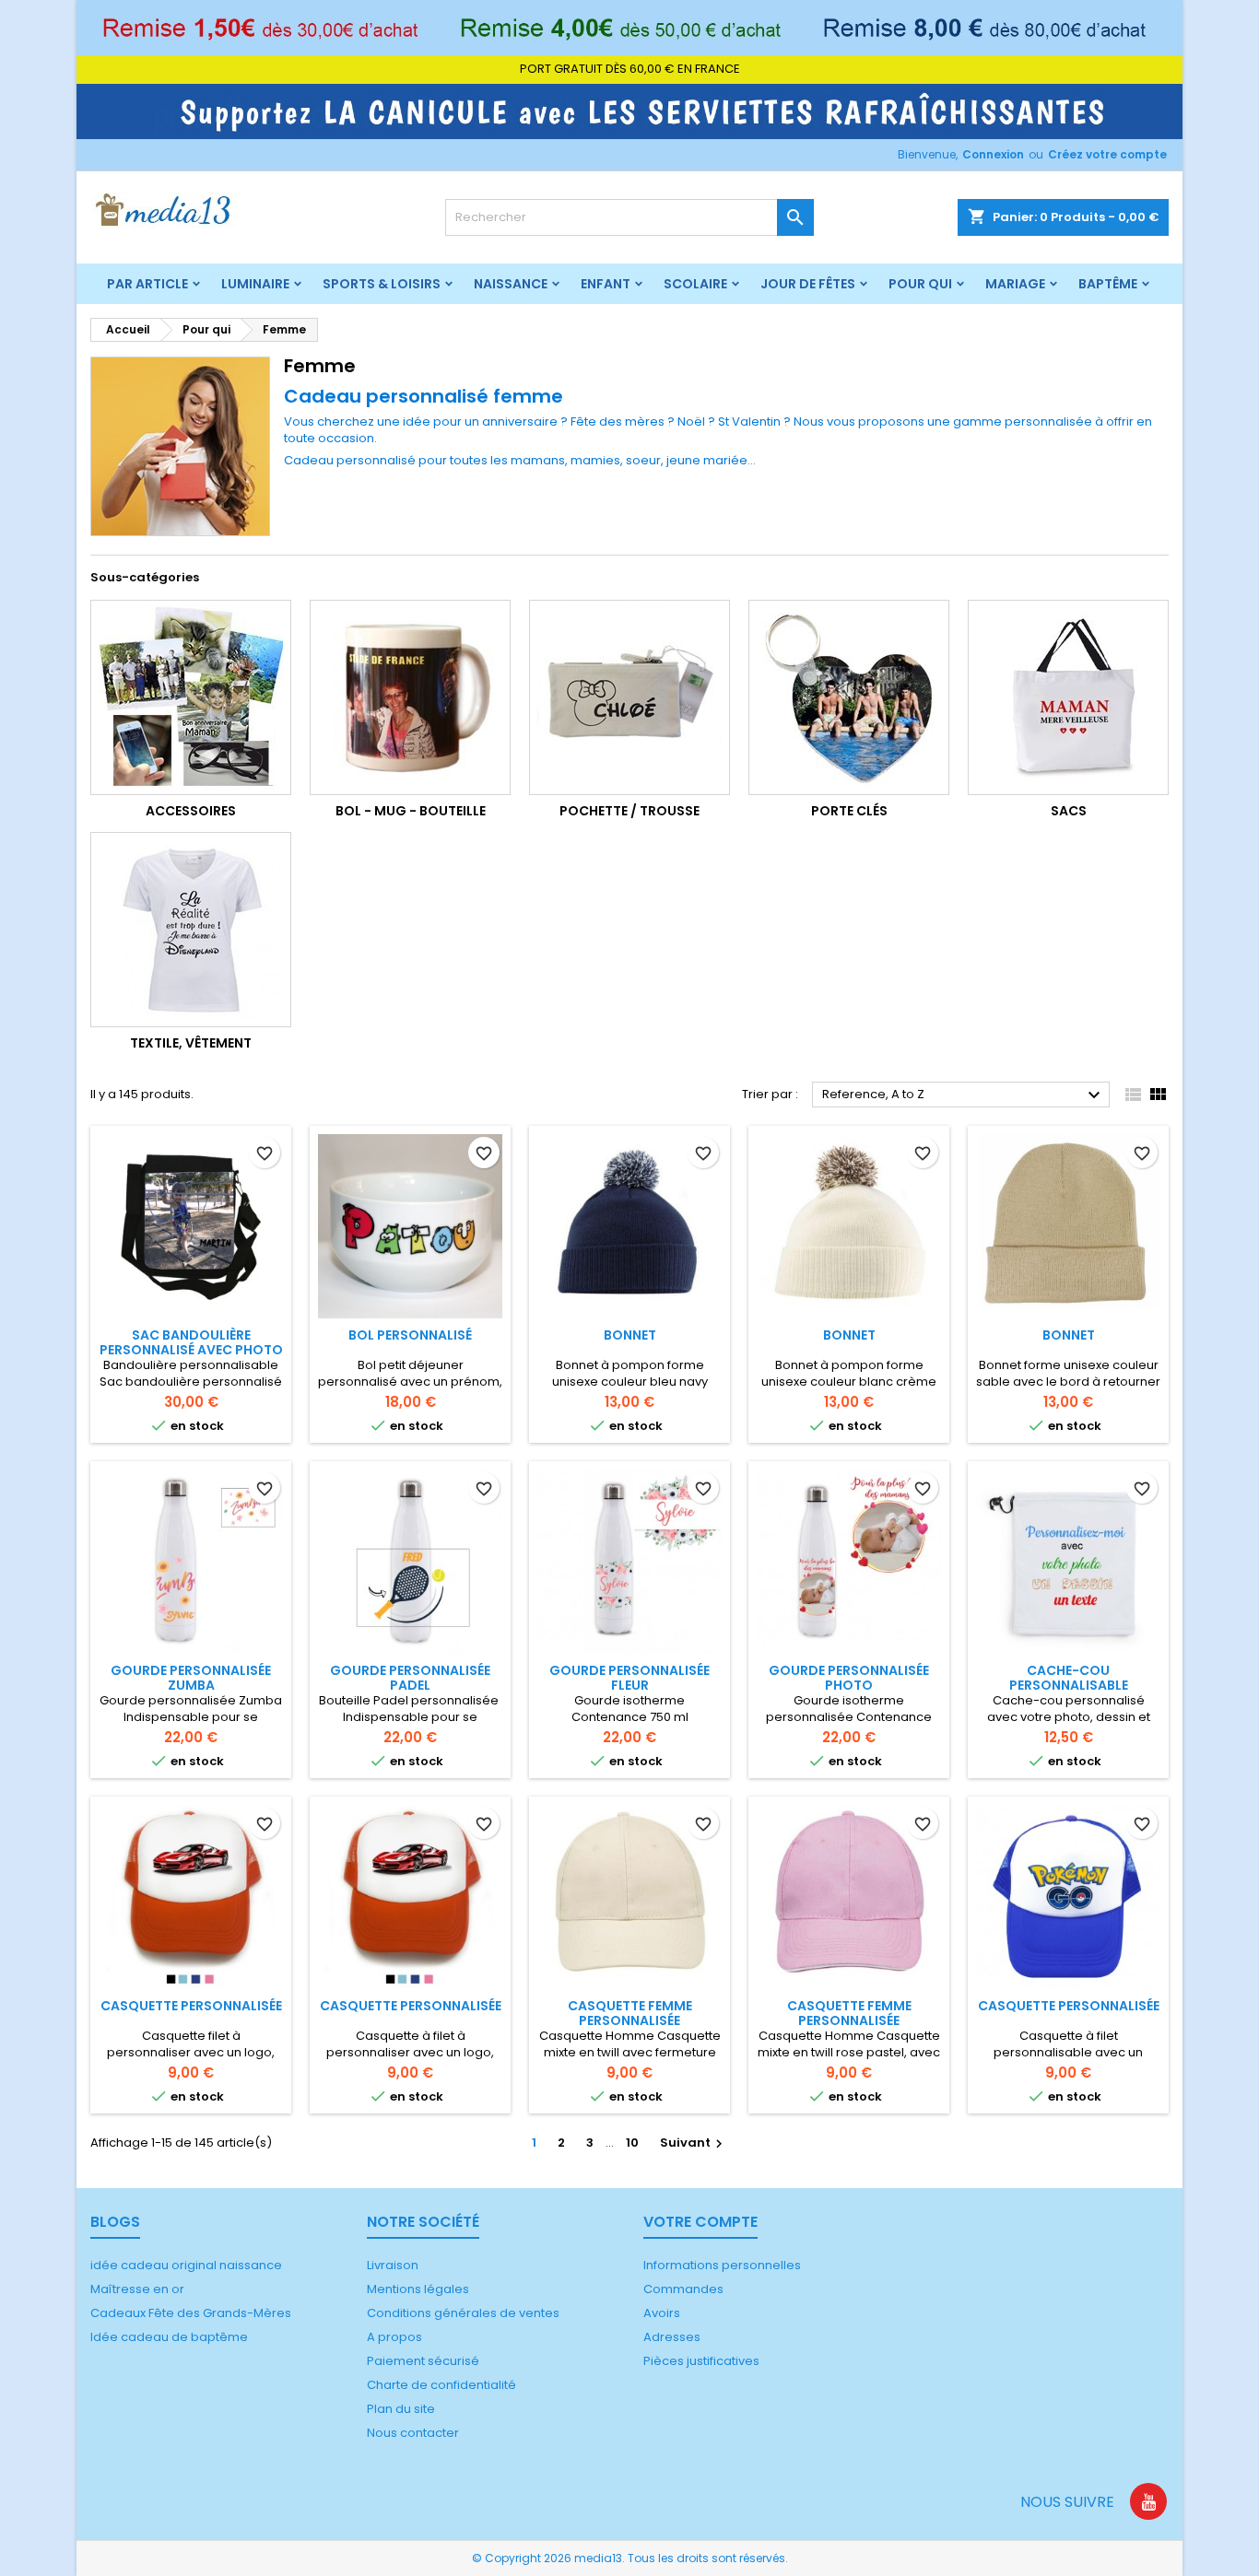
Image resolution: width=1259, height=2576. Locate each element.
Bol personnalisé (410, 1335)
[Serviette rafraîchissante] (629, 111)
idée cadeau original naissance (186, 2265)
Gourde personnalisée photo (849, 1678)
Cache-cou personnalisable (1069, 1678)
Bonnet (630, 1335)
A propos (394, 2337)
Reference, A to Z (964, 1095)
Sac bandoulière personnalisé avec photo (191, 1342)
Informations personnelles (722, 2265)
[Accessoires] (191, 697)
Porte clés (849, 811)
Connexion (993, 154)
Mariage (1015, 284)
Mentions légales (418, 2289)
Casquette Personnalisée (1069, 2006)
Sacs (1069, 811)
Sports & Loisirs (382, 284)
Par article (147, 284)
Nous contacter (413, 2433)
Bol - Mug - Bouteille (411, 811)
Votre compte (700, 2222)
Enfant (606, 284)
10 (632, 2143)
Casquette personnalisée (191, 2006)
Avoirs (662, 2313)
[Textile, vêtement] (191, 930)
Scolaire (695, 284)
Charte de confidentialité (441, 2385)
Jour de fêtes (808, 284)
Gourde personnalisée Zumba (191, 1678)
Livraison (393, 2265)
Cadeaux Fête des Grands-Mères (191, 2313)
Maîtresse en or (137, 2289)
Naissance (511, 284)
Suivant (694, 2143)
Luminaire (255, 284)
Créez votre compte (1107, 154)
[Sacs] (1068, 697)
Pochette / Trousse (629, 811)
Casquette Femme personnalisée (630, 2013)
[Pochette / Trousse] (629, 697)
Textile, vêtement (191, 1043)
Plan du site (401, 2409)
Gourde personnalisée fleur (629, 1678)
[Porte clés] (849, 697)
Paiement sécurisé (423, 2361)
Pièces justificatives (701, 2361)
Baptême (1108, 284)
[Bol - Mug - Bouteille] (410, 697)
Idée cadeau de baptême (169, 2337)
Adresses (672, 2337)
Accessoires (191, 811)
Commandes (683, 2289)
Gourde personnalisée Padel (410, 1678)
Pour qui (920, 284)
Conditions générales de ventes (463, 2313)
